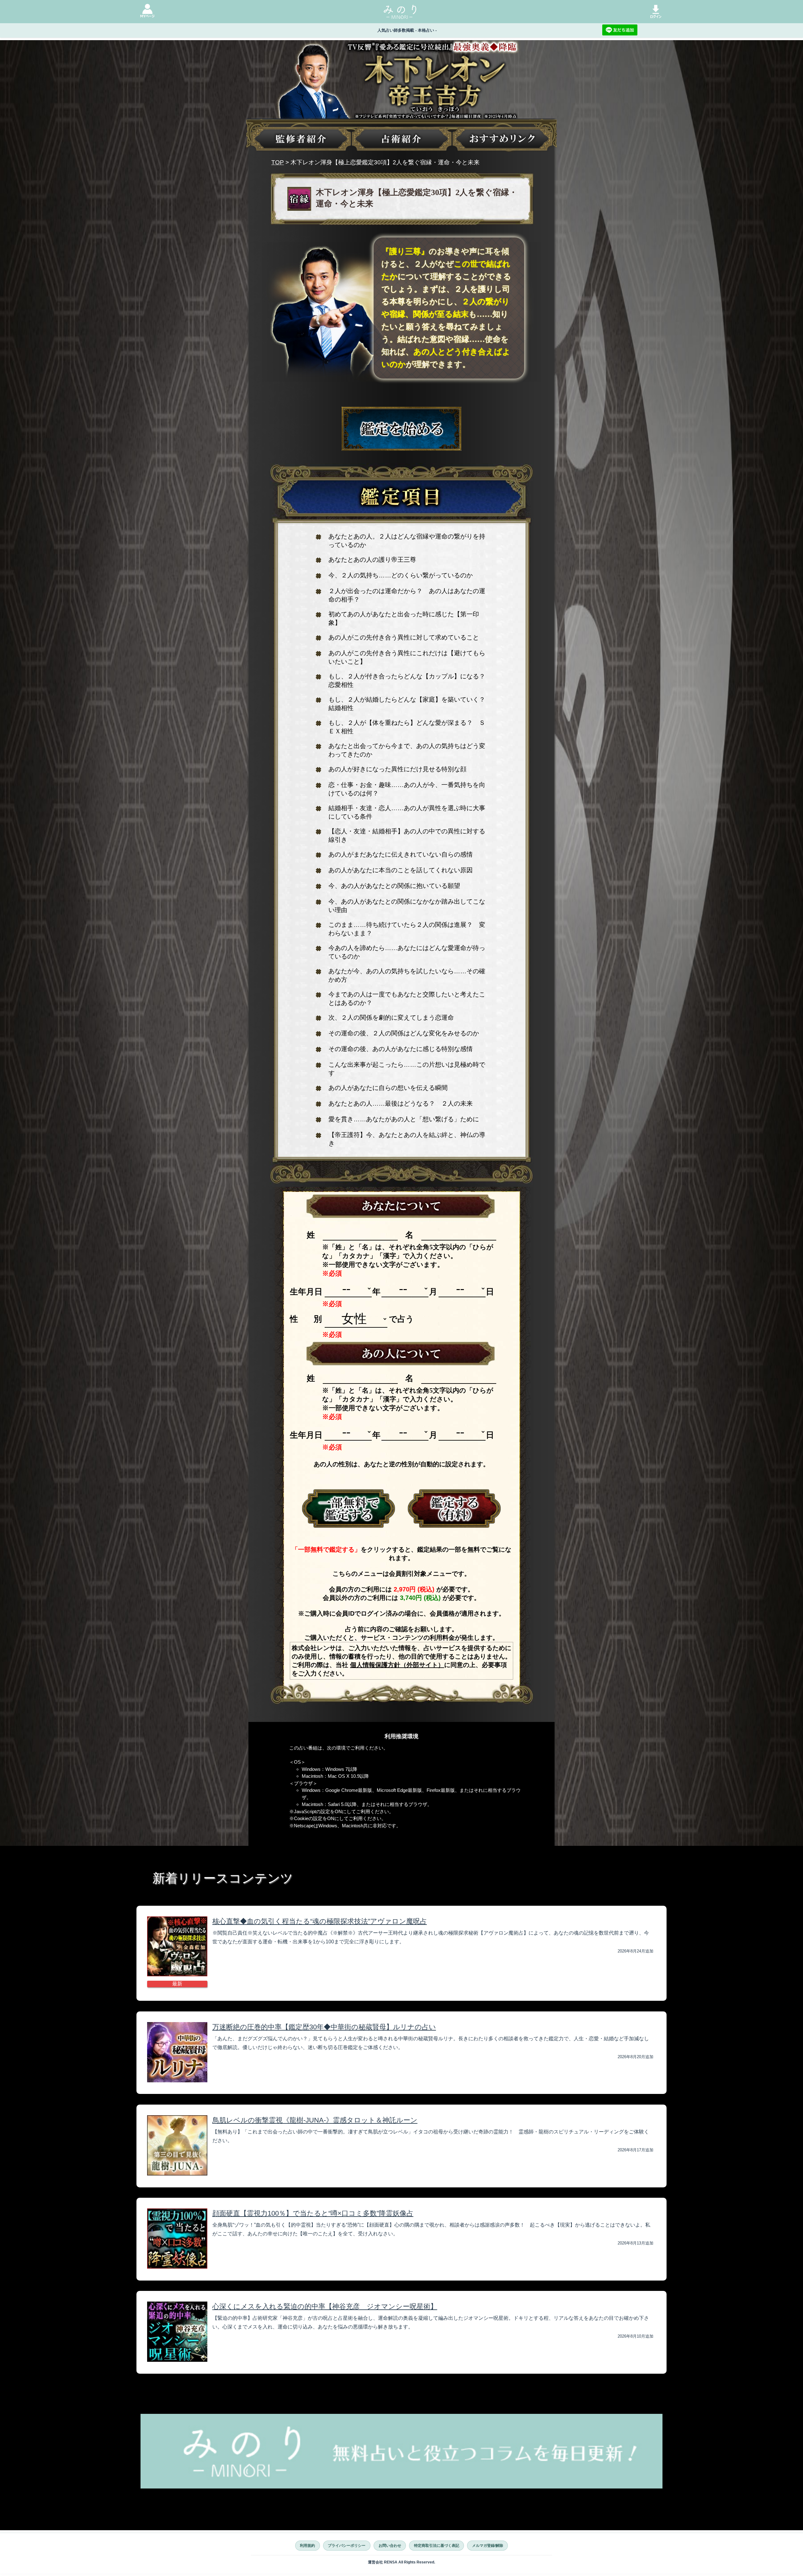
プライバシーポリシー (347, 2546)
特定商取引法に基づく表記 (437, 2546)
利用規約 (307, 2546)
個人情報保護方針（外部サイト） (397, 1665)
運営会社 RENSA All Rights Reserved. (401, 2562)
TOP (278, 162)
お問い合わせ (390, 2546)
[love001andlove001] (349, 1509)
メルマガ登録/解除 (488, 2546)
